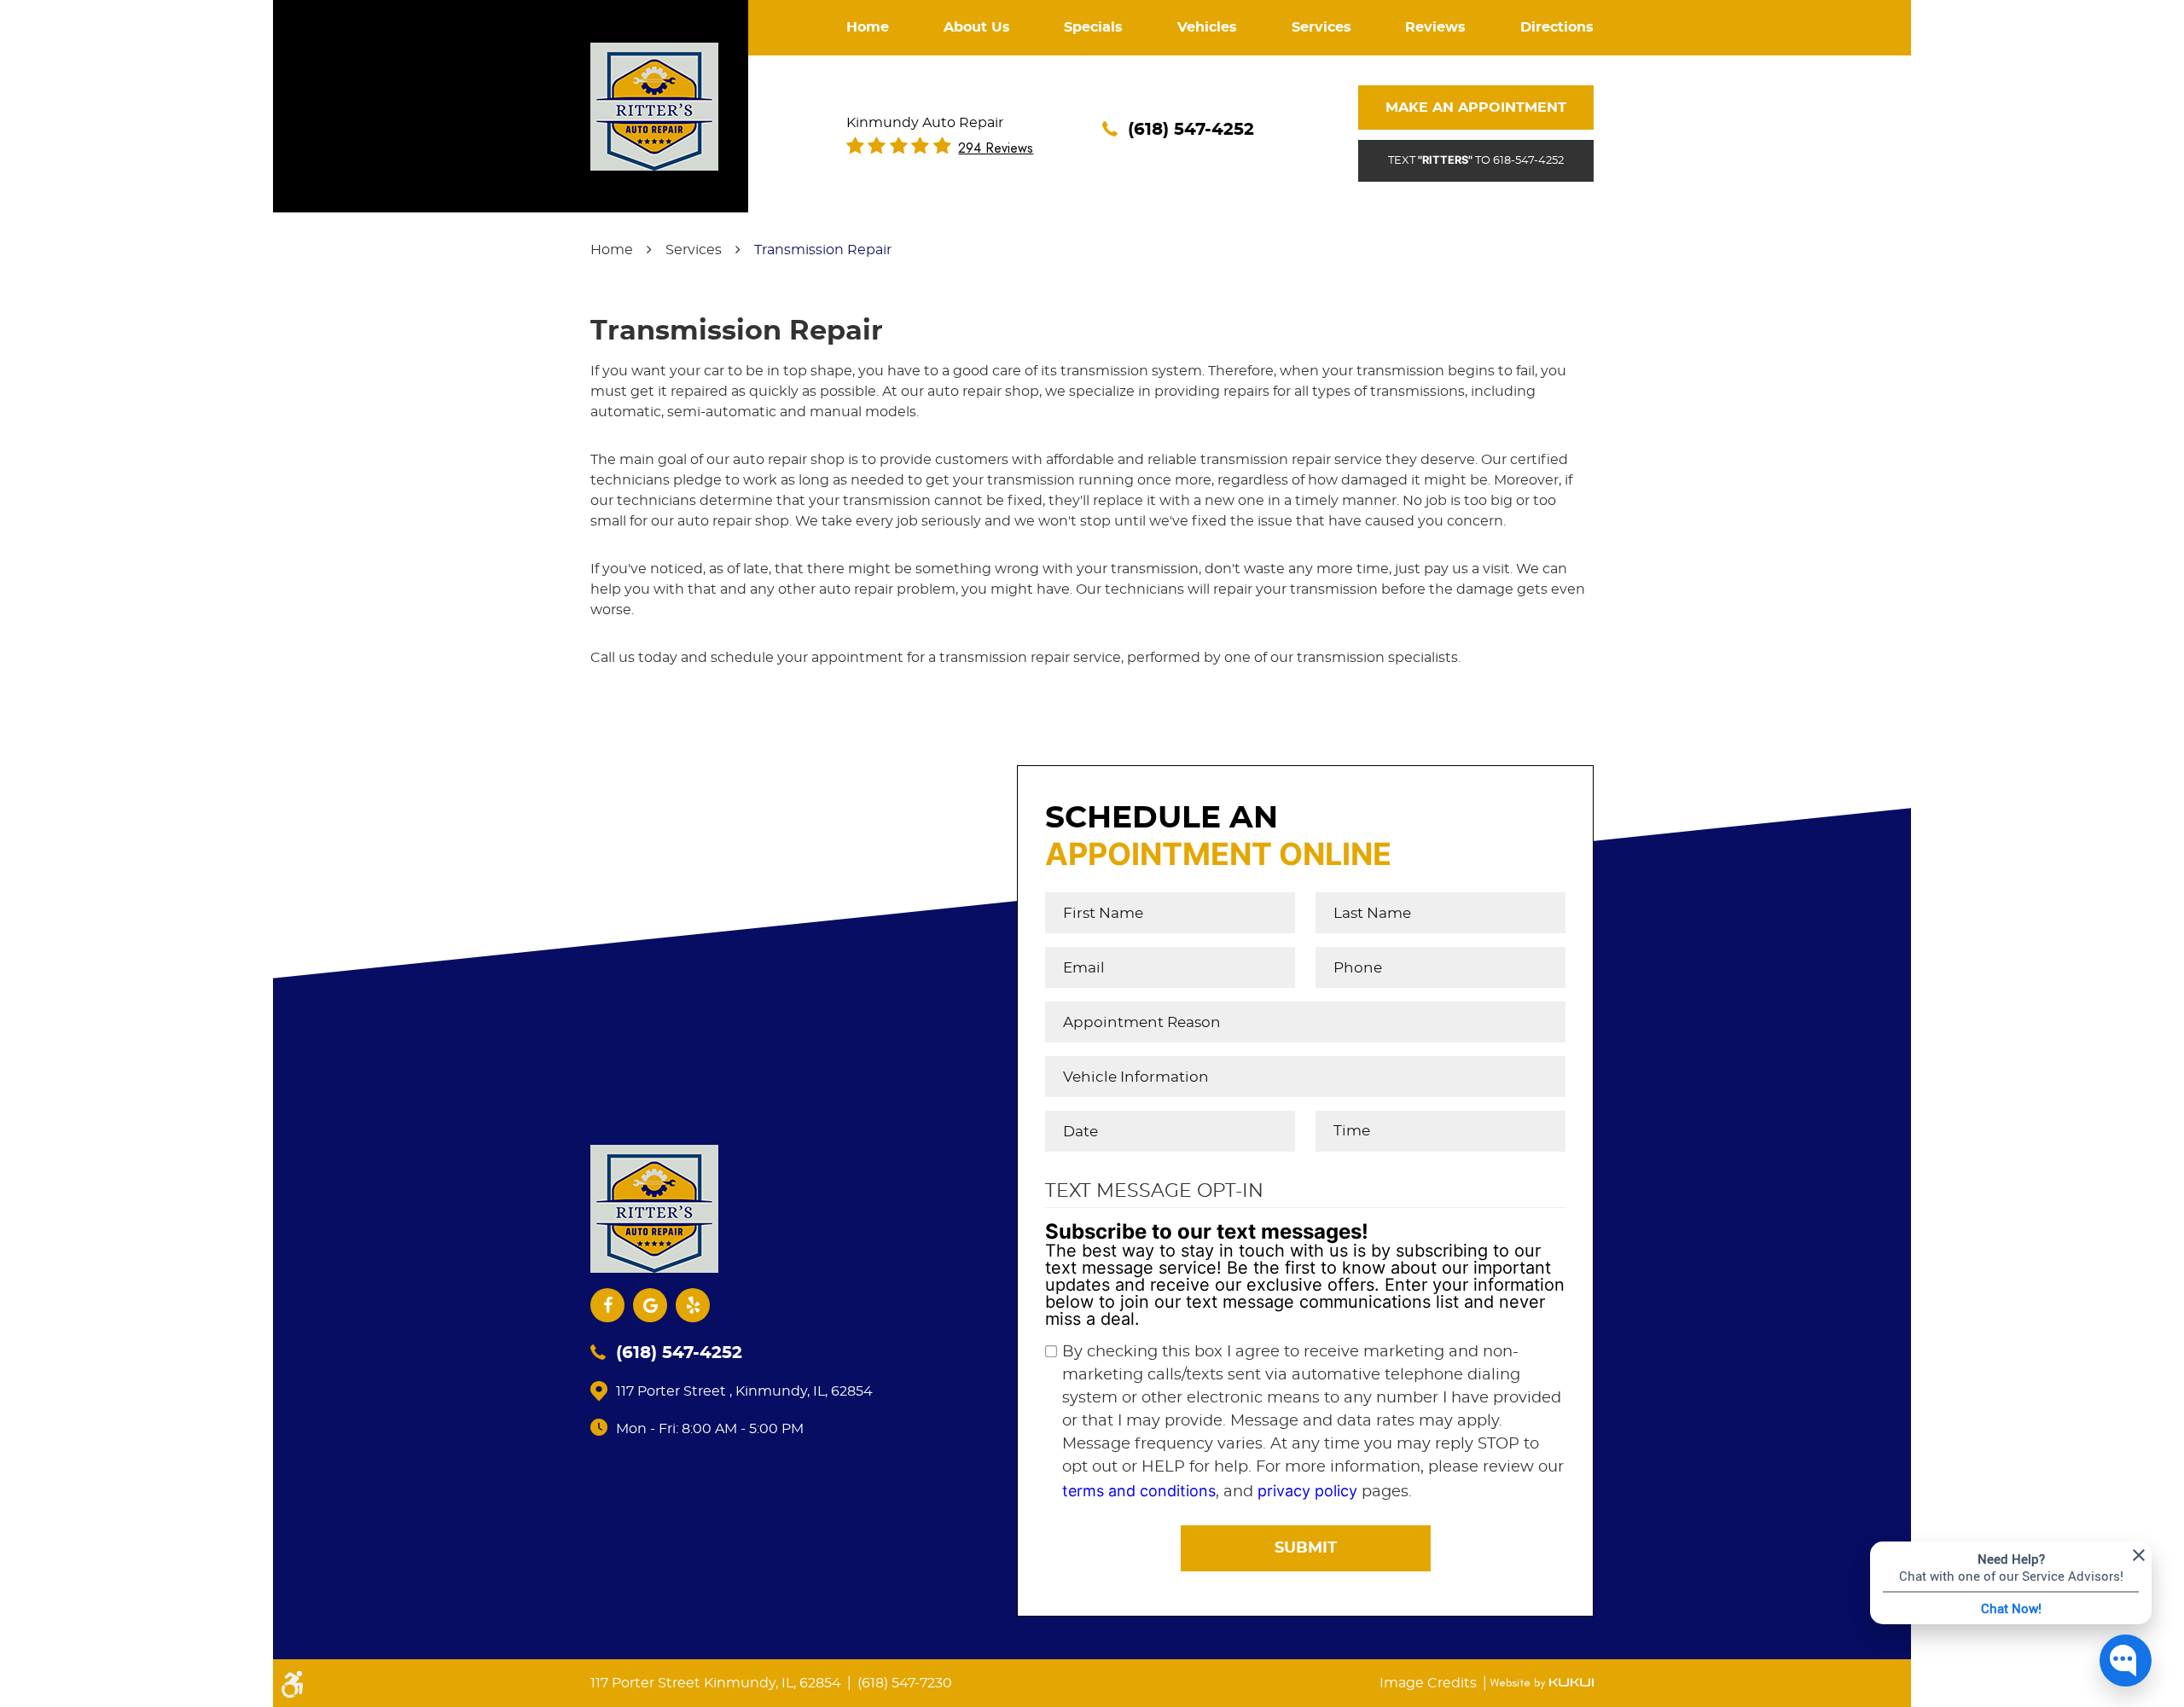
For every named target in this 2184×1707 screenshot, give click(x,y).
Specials (1093, 27)
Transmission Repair (823, 250)
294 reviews (996, 148)
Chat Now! (2011, 1608)
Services (1321, 27)
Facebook (607, 1305)
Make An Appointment (1476, 107)
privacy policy (1307, 1491)
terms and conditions (1139, 1491)
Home (868, 27)
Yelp (693, 1305)
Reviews (1435, 27)
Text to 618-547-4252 (1476, 160)
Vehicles (1207, 27)
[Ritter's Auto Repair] (654, 107)
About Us (977, 27)
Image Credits (1430, 1683)
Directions (1557, 27)
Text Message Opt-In (1154, 1191)
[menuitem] (868, 28)
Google (650, 1305)
